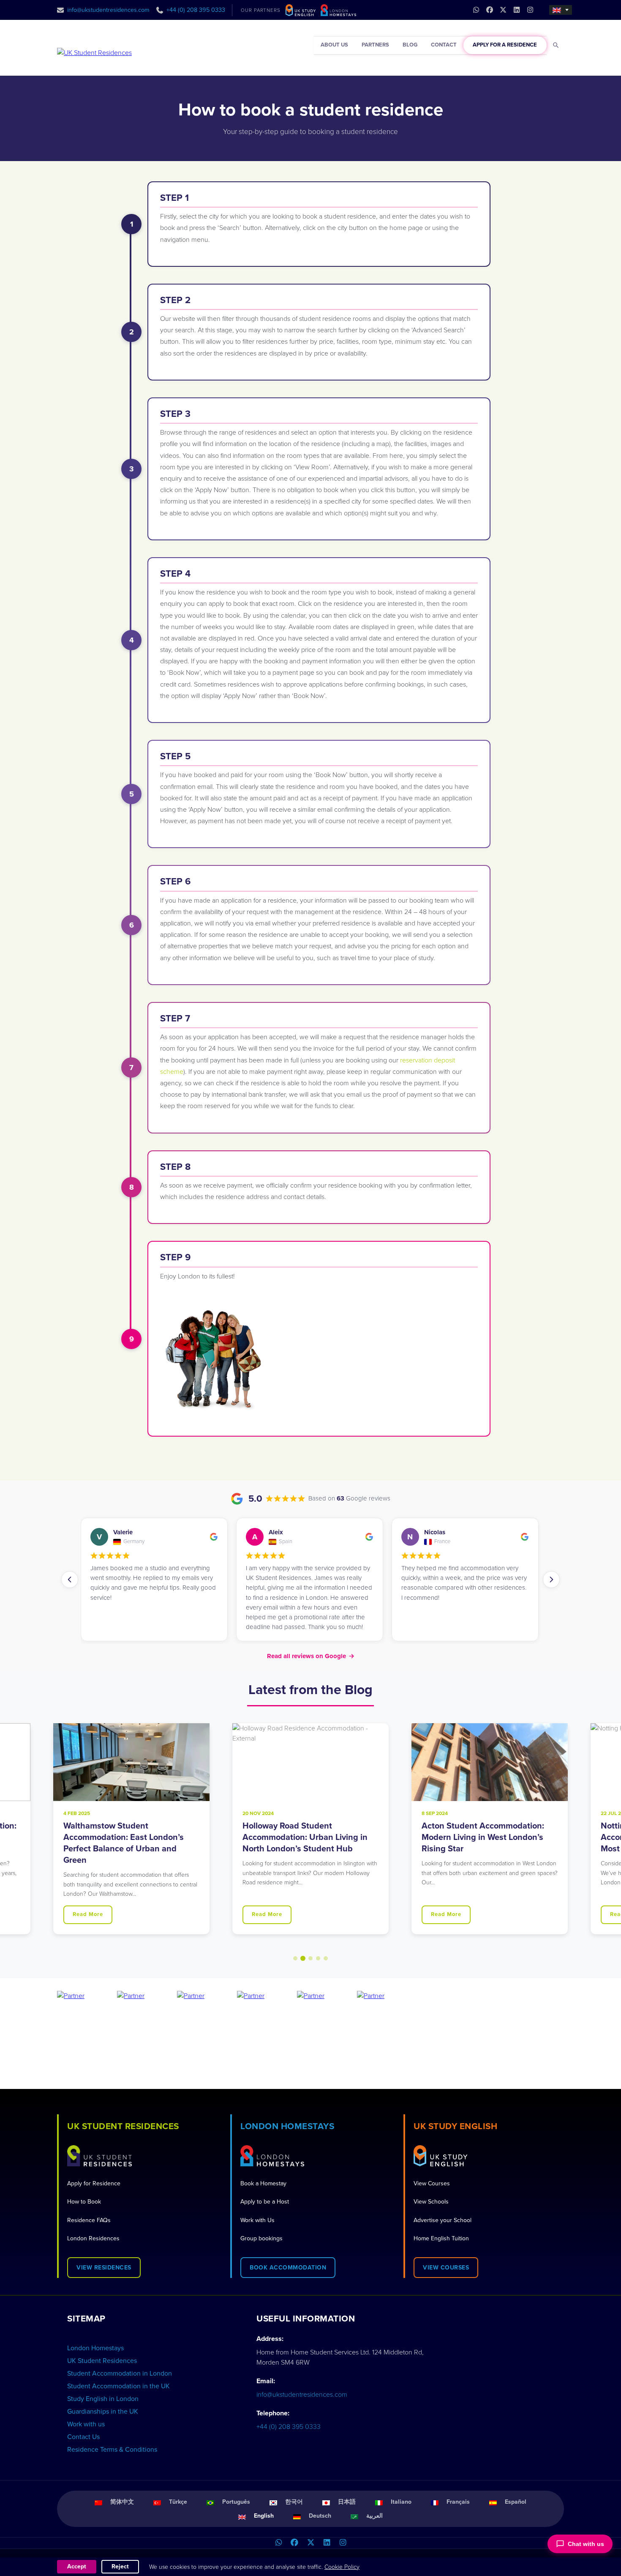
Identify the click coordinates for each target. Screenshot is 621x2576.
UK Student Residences (102, 2361)
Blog (410, 45)
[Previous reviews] (70, 1580)
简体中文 (122, 2502)
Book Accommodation (288, 2268)
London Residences (93, 2238)
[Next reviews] (551, 1580)
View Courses (432, 2183)
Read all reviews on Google (311, 1656)
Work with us (86, 2424)
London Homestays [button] (287, 2126)
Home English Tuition (441, 2238)
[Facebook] (294, 2543)
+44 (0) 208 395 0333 (196, 10)
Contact (444, 45)
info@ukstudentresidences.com (108, 10)
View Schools (431, 2202)
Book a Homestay (263, 2183)
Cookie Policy (342, 2567)
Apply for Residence (94, 2183)
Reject (120, 2566)
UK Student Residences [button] (123, 2126)
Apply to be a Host (265, 2202)
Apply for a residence (505, 45)
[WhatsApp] (278, 2543)
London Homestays (95, 2348)
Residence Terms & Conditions (112, 2450)
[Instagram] (343, 2543)
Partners (375, 45)
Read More (88, 1914)
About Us (334, 45)
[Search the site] (556, 45)
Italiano (401, 2502)
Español (516, 2502)
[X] (310, 2543)
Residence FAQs (89, 2220)
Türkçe (178, 2502)
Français (458, 2502)
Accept (77, 2566)
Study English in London (103, 2399)
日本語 (347, 2502)
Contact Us (83, 2437)
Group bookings (261, 2238)
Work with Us (257, 2220)
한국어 (294, 2502)
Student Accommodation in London (120, 2373)
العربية (375, 2516)
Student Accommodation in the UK (118, 2386)
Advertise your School (443, 2220)
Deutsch (320, 2516)
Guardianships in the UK (103, 2412)
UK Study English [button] (455, 2126)
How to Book (84, 2202)
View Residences (104, 2268)
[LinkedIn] (327, 2543)
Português (236, 2502)
